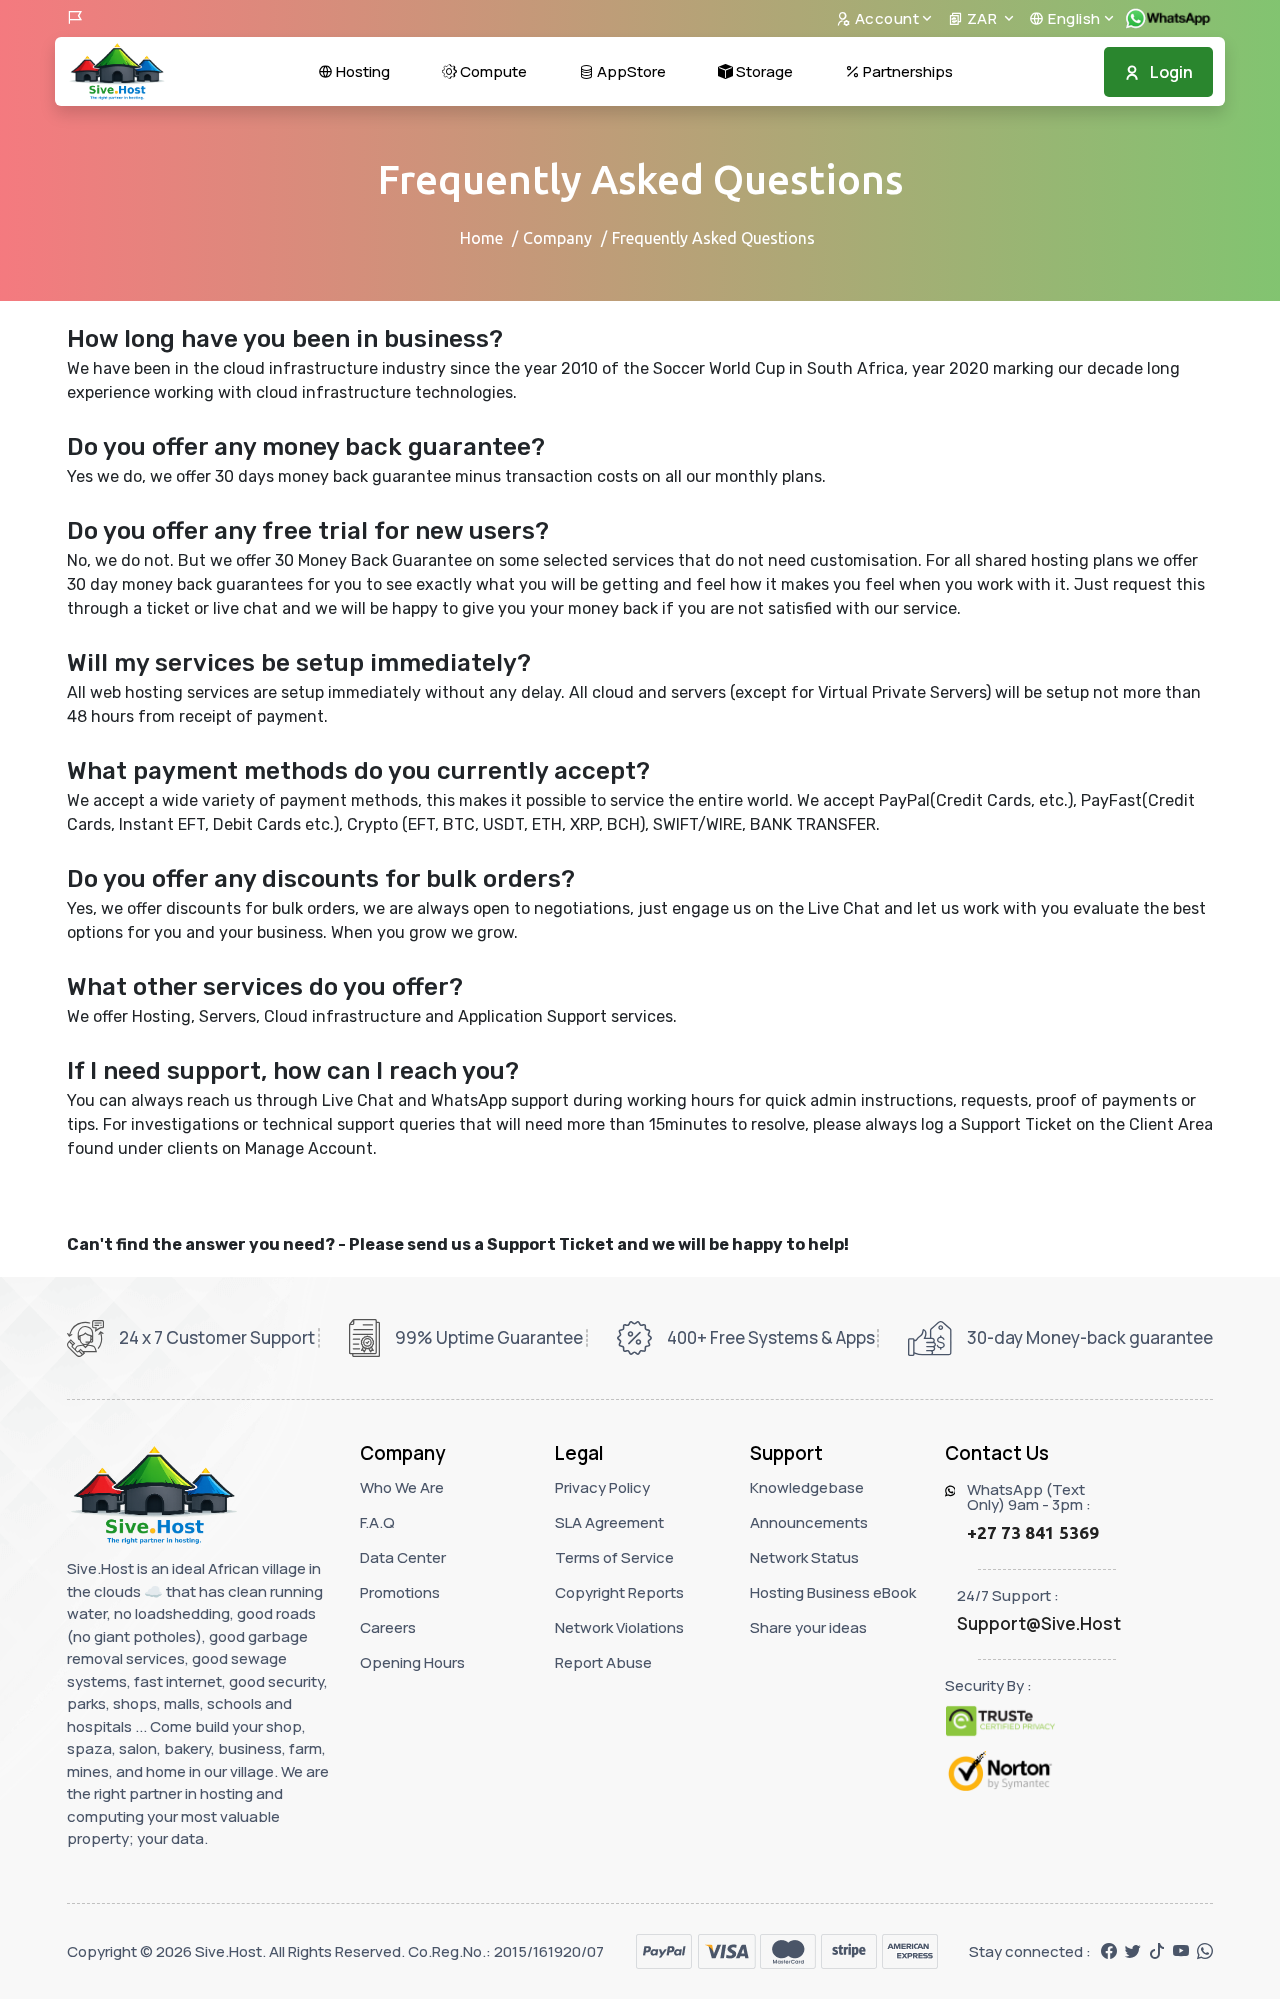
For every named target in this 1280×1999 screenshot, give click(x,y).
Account (885, 18)
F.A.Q (377, 1522)
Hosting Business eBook (833, 1592)
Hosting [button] (361, 71)
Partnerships (906, 71)
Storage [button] (763, 71)
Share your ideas (808, 1627)
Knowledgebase (807, 1487)
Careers (388, 1627)
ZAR (982, 18)
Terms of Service (614, 1557)
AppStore (630, 71)
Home (481, 238)
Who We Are (402, 1487)
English (1073, 18)
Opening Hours (412, 1662)
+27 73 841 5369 (1033, 1532)
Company (557, 238)
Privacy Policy (602, 1487)
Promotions (400, 1592)
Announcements (809, 1522)
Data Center (403, 1557)
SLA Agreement (609, 1522)
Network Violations (619, 1627)
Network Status (804, 1557)
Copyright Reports (619, 1592)
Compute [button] (492, 71)
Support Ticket (550, 1244)
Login (1171, 72)
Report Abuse (603, 1662)
